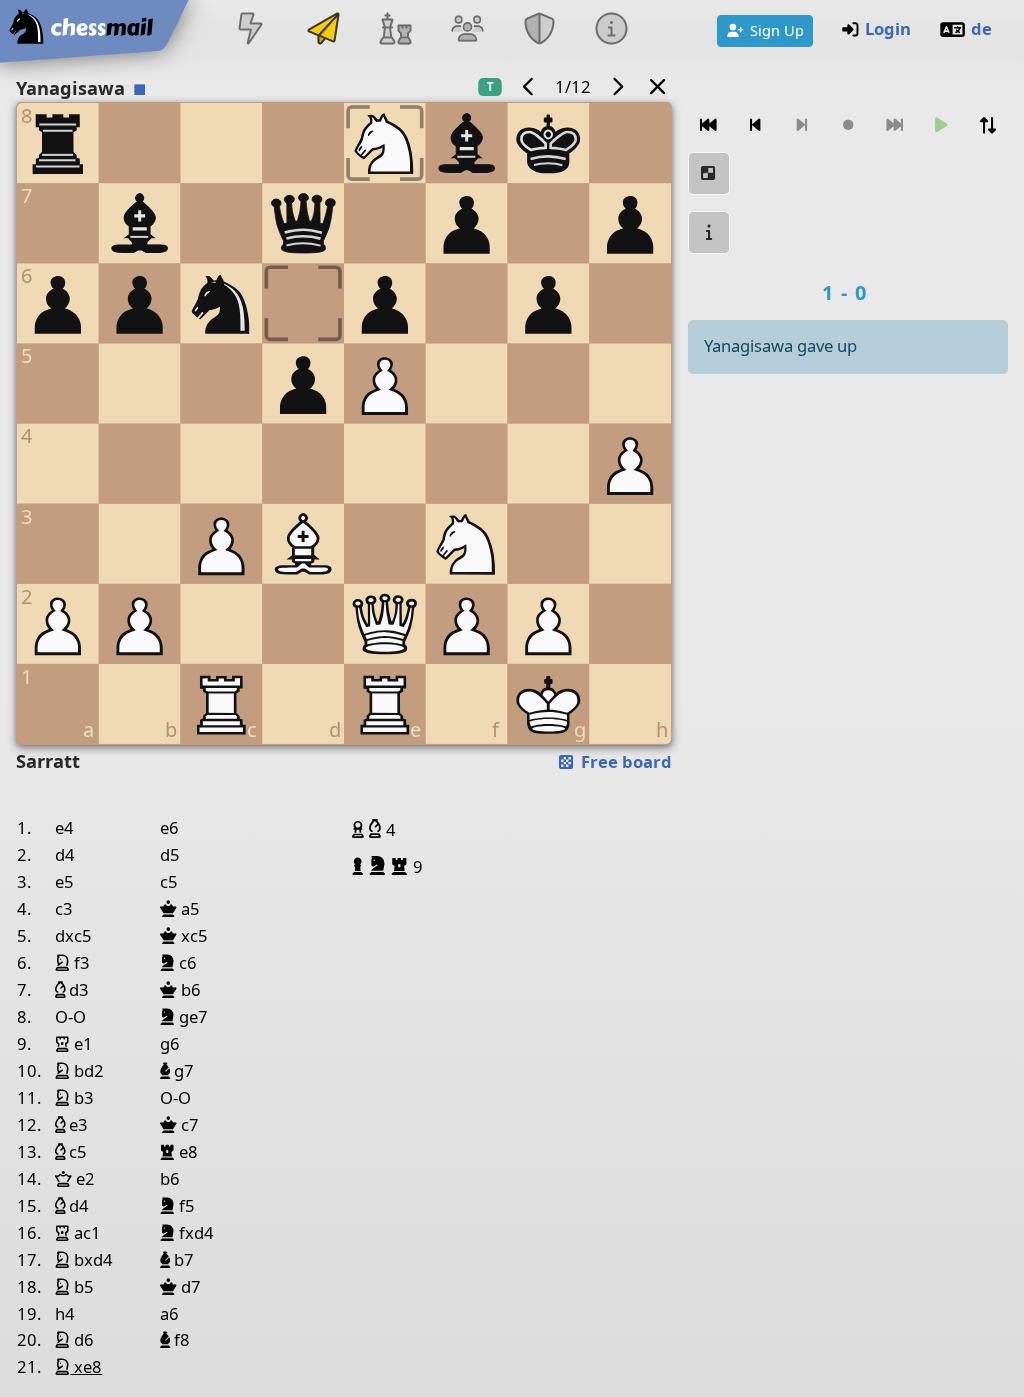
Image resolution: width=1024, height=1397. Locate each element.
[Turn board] (987, 125)
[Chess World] (395, 30)
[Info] (612, 30)
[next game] (617, 86)
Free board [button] (624, 761)
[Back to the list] (658, 86)
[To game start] (709, 125)
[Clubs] (540, 30)
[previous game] (529, 86)
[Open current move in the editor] (709, 173)
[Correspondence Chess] (323, 30)
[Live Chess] (251, 30)
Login (888, 28)
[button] (360, 829)
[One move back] (755, 125)
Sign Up (777, 30)
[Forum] (467, 30)
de (981, 28)
